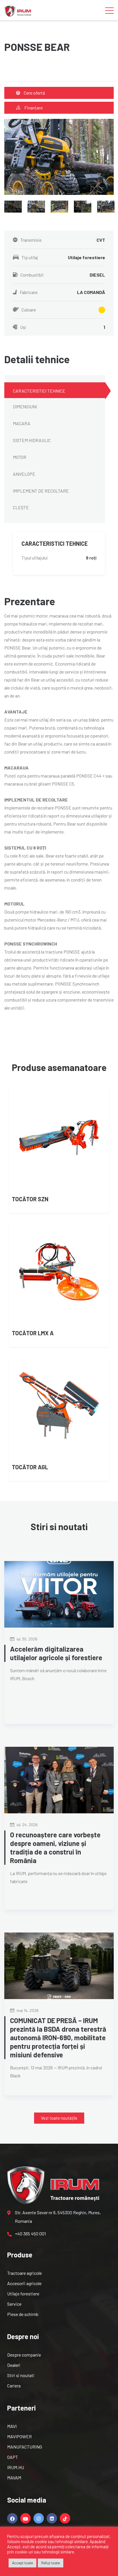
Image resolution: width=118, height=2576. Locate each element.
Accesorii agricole (24, 2283)
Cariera (14, 2386)
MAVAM (14, 2478)
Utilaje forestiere (23, 2294)
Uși (63, 327)
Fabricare (62, 292)
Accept (14, 2547)
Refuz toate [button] (51, 2563)
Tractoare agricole (24, 2273)
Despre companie (24, 2355)
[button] (59, 2118)
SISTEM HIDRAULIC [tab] (32, 440)
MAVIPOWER (19, 2436)
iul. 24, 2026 (27, 1825)
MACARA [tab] (22, 423)
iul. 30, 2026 (27, 1639)
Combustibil (63, 275)
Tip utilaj (63, 257)
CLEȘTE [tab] (21, 507)
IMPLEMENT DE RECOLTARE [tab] (41, 491)
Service (14, 2304)
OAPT (13, 2457)
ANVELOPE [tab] (24, 474)
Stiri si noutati (21, 2375)
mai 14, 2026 (27, 2010)
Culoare (29, 310)
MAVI (12, 2426)
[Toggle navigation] (109, 10)
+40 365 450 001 (30, 2234)
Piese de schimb (23, 2314)
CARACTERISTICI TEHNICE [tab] (39, 391)
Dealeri (14, 2365)
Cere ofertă (34, 93)
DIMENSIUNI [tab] (25, 406)
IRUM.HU (16, 2467)
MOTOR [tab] (20, 457)
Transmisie (63, 240)
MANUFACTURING (25, 2447)
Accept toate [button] (22, 2563)
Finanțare (33, 108)
